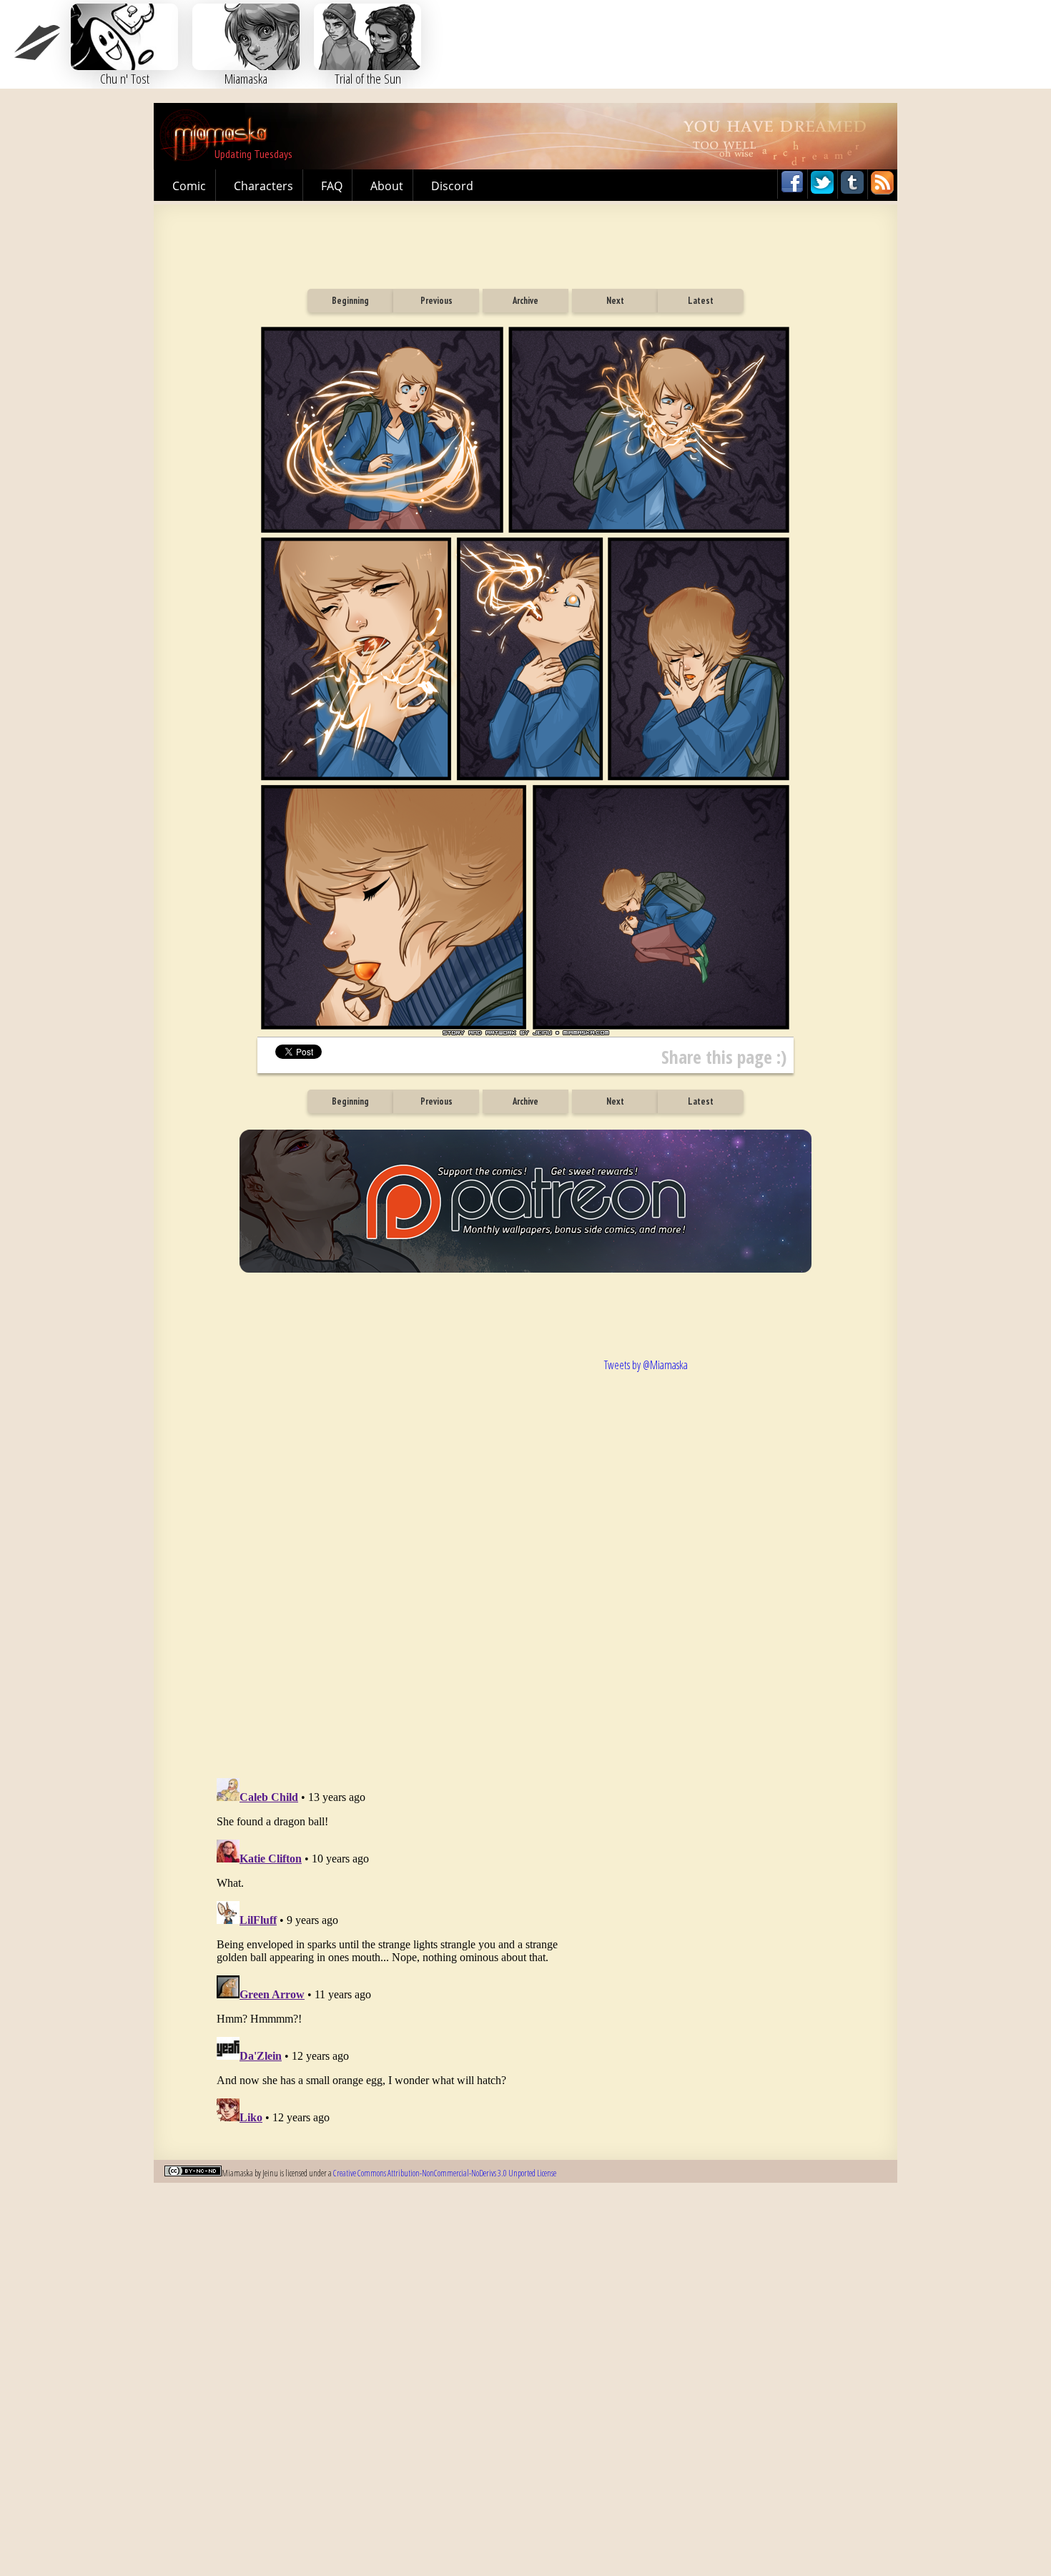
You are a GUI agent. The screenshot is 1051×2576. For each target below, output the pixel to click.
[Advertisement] (525, 240)
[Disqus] (397, 1551)
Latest (701, 301)
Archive (525, 301)
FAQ (332, 186)
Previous (436, 301)
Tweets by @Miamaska (646, 1365)
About (387, 186)
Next (615, 301)
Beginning (350, 301)
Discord (452, 186)
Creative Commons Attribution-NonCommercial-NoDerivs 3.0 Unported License (445, 2173)
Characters (263, 186)
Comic (189, 186)
